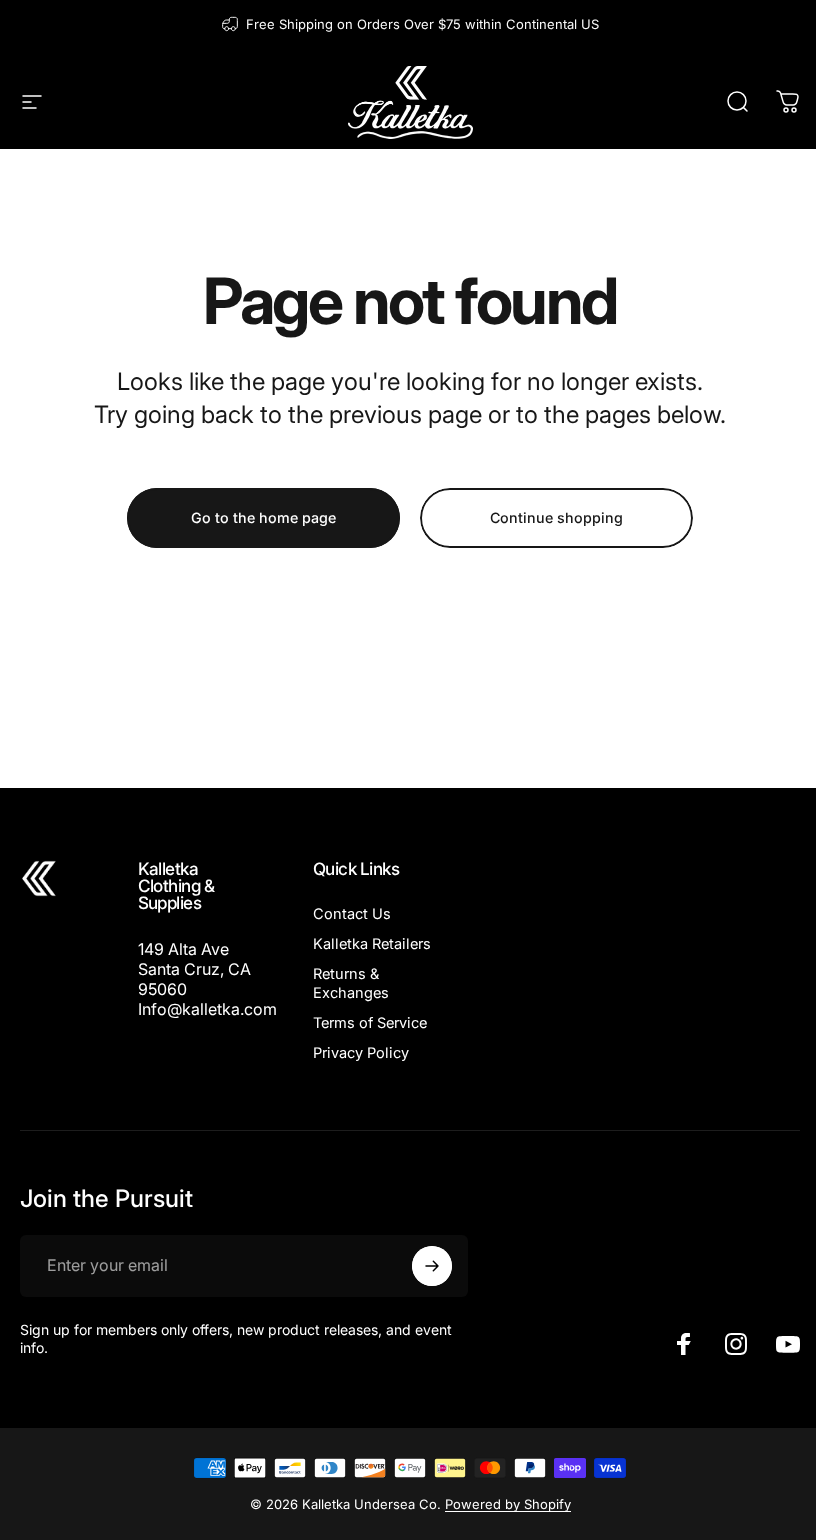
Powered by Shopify (508, 1504)
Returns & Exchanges (351, 983)
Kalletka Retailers (372, 944)
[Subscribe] (432, 1266)
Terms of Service (370, 1023)
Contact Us (352, 914)
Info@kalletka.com (207, 1009)
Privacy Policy (361, 1053)
